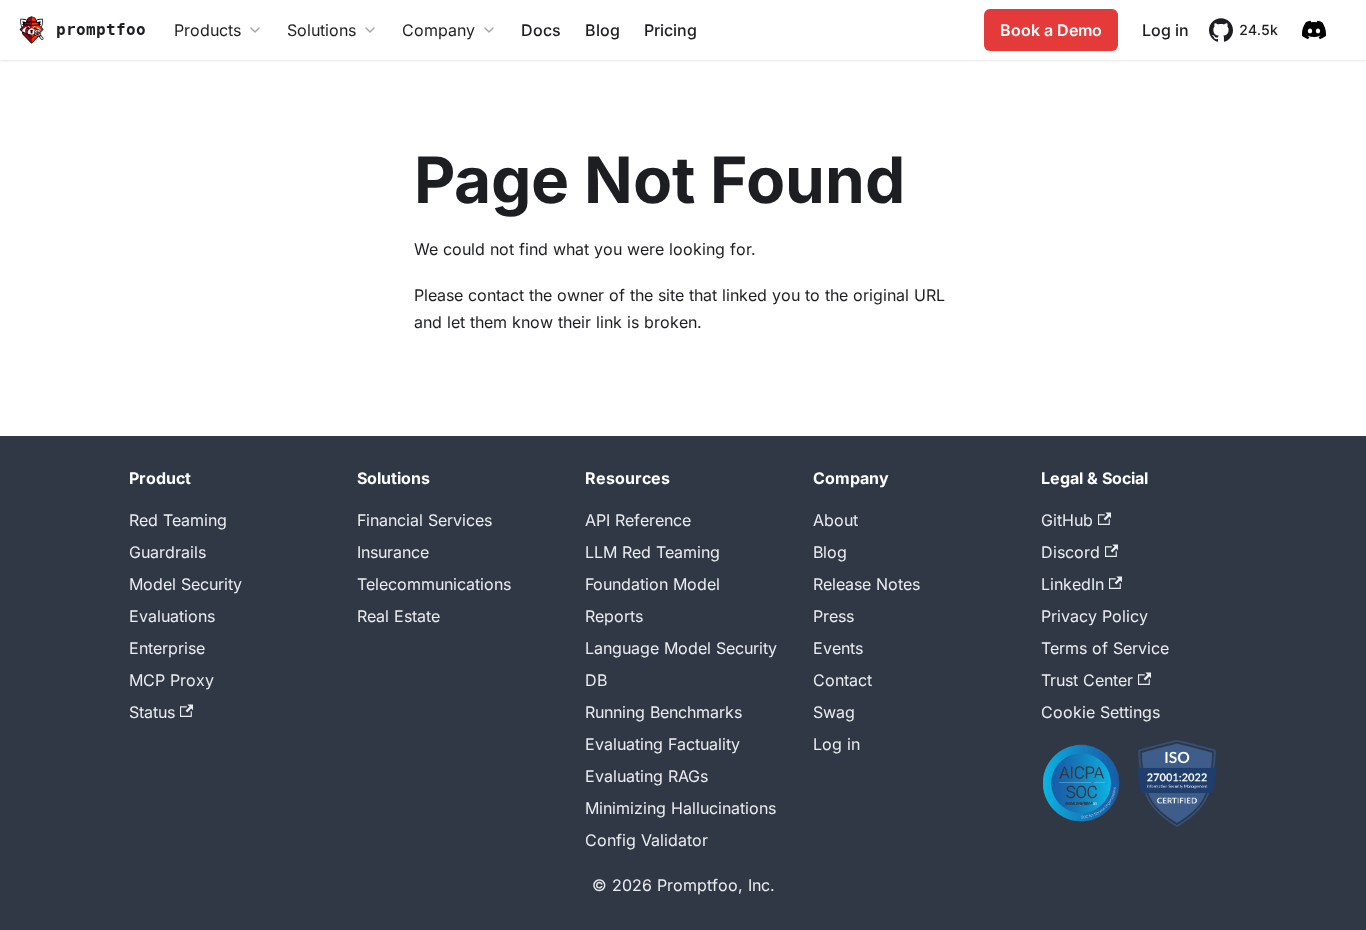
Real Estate (398, 616)
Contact (842, 680)
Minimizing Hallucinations (680, 808)
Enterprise (167, 648)
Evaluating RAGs (646, 776)
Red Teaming (178, 520)
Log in (1165, 30)
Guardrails (167, 552)
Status (152, 712)
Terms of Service (1105, 648)
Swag (834, 712)
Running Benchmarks (663, 712)
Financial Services (424, 520)
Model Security (185, 584)
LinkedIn (1072, 584)
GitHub (1067, 520)
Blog (602, 30)
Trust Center (1087, 680)
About (835, 520)
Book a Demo (1051, 30)
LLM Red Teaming (652, 552)
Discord (1070, 552)
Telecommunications (434, 584)
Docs (541, 30)
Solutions (321, 30)
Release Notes (866, 584)
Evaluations (172, 616)
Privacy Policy (1094, 616)
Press (833, 616)
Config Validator (646, 840)
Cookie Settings (1100, 712)
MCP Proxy (171, 680)
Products (207, 30)
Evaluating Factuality (662, 744)
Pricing (670, 30)
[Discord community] (1314, 30)
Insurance (393, 552)
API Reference (638, 520)
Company (438, 30)
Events (838, 648)
